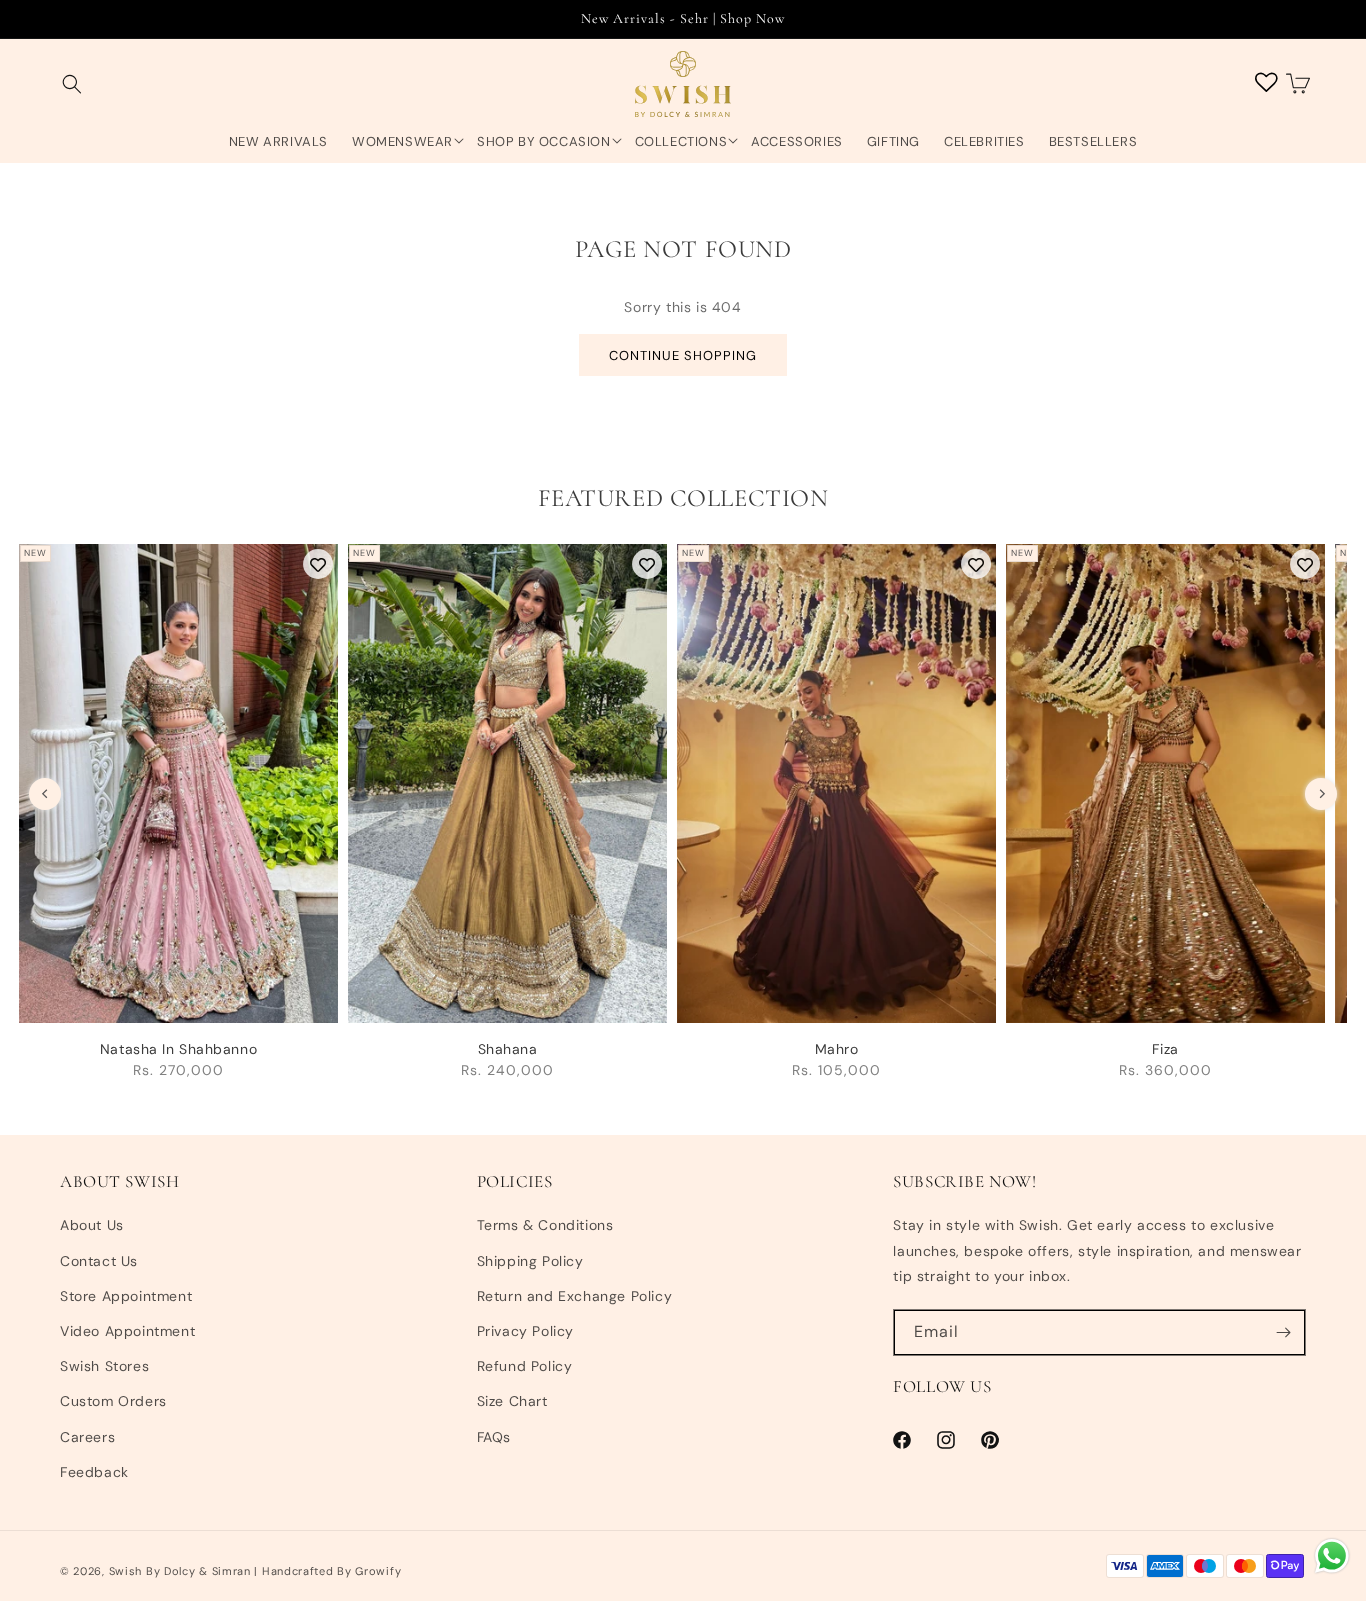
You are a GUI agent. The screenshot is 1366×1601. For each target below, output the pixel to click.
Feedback (94, 1472)
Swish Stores (104, 1366)
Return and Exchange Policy (575, 1296)
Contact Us (99, 1261)
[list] (683, 821)
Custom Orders (113, 1401)
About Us (92, 1225)
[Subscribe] (1283, 1332)
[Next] (1321, 794)
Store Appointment (126, 1296)
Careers (87, 1437)
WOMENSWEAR (402, 142)
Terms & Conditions (545, 1225)
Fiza (1165, 1049)
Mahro (837, 1049)
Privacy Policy (525, 1331)
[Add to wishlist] (318, 564)
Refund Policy (525, 1366)
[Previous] (45, 794)
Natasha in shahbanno (178, 1049)
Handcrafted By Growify (331, 1571)
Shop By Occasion (544, 142)
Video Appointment (127, 1331)
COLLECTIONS (681, 142)
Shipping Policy (530, 1261)
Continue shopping (683, 355)
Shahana (508, 1049)
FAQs (494, 1437)
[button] (72, 84)
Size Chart (512, 1401)
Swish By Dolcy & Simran (180, 1571)
